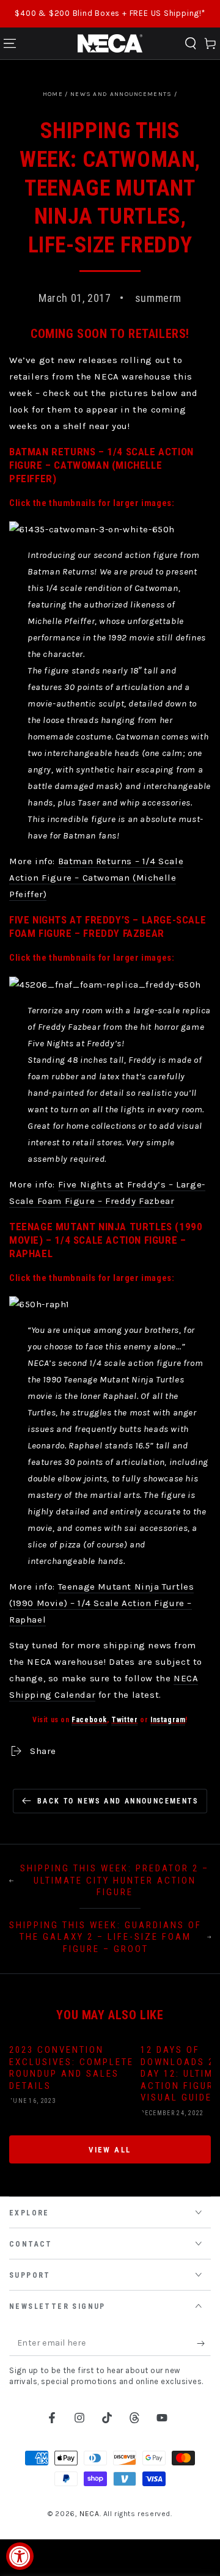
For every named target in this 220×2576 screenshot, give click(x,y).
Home (53, 94)
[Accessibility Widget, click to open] (20, 2556)
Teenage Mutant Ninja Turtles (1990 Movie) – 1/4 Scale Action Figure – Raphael (101, 1603)
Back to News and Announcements (118, 1801)
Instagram (168, 1720)
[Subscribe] (204, 2344)
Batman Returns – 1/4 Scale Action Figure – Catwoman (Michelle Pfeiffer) (96, 878)
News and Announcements (121, 94)
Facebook (89, 1720)
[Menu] (10, 43)
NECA (89, 2514)
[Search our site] (191, 43)
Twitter (124, 1720)
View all (110, 2150)
